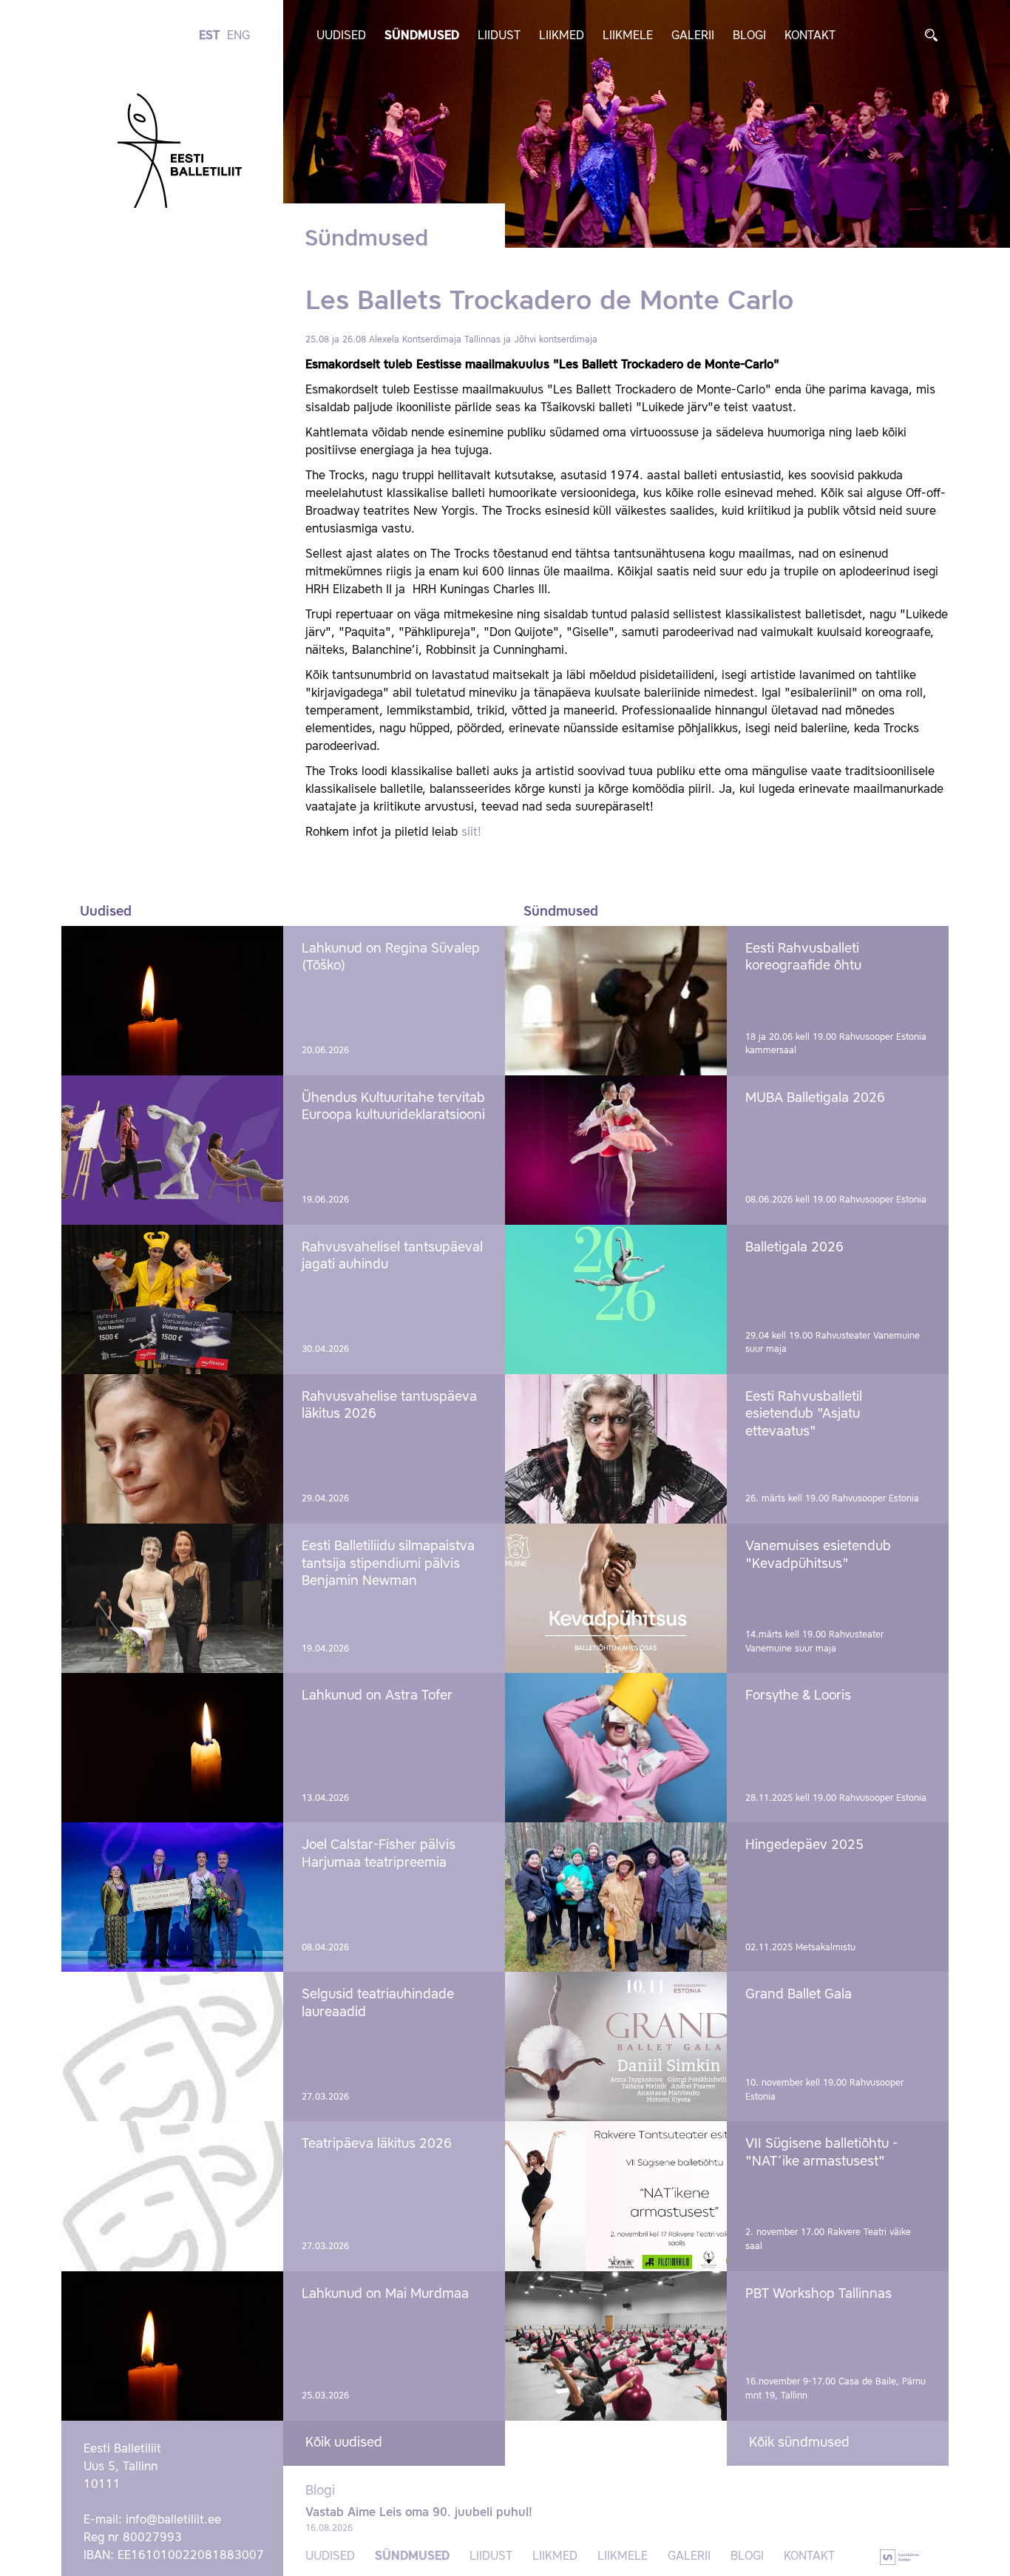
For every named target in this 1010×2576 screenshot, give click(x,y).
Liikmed (562, 36)
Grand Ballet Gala (799, 1995)
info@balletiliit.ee (173, 2521)
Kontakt (810, 36)
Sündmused (422, 36)
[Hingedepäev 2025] (616, 1897)
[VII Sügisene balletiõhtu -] (616, 2196)
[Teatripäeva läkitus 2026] (172, 2196)
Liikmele (628, 36)
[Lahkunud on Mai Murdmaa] (172, 2346)
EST (209, 36)
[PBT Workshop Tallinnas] (616, 2346)
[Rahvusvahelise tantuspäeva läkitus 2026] (172, 1449)
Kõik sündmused (799, 2443)
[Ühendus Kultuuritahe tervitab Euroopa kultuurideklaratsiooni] (172, 1150)
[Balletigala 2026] (616, 1299)
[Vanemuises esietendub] (616, 1598)
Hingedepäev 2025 (804, 1845)
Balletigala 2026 (794, 1248)
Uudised (341, 36)
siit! (471, 833)
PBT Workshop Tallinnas (818, 2294)
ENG (238, 36)
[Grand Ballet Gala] (616, 2046)
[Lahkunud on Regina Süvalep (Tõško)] (172, 1001)
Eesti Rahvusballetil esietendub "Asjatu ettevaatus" (804, 1414)
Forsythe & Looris (798, 1696)
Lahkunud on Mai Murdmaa (385, 2294)
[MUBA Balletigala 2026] (616, 1150)
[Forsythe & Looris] (616, 1748)
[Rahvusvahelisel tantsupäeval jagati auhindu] (172, 1299)
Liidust (499, 36)
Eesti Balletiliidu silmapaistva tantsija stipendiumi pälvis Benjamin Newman (388, 1564)
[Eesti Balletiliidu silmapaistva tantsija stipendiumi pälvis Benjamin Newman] (172, 1598)
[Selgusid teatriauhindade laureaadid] (172, 2046)
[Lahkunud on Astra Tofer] (172, 1748)
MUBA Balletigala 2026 (815, 1098)
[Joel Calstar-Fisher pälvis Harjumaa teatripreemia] (172, 1897)
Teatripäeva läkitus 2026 (377, 2144)
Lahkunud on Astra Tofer (377, 1696)
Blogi (749, 36)
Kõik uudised (344, 2443)
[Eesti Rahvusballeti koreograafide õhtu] (616, 1001)
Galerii (693, 36)
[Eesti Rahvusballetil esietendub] (616, 1449)
